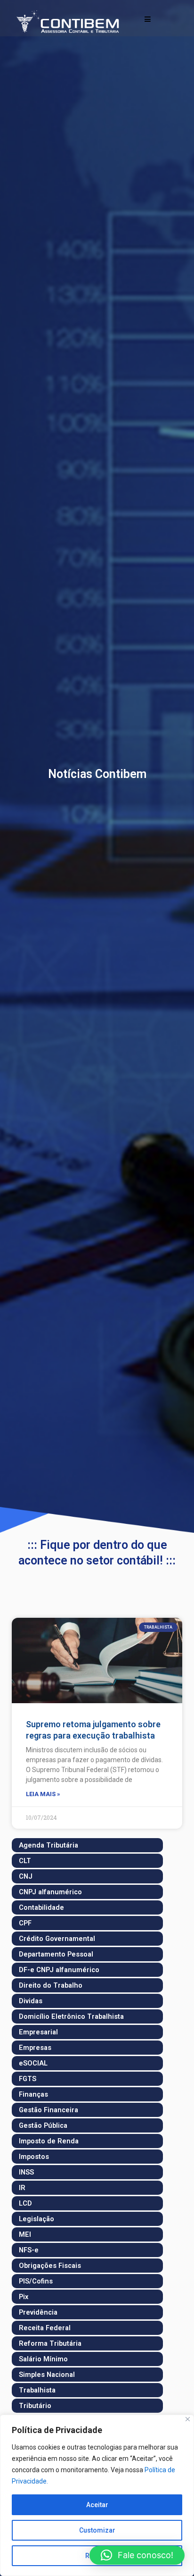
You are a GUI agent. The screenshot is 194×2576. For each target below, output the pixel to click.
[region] (97, 2495)
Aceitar (97, 2505)
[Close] (188, 2419)
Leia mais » (43, 1794)
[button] (137, 2555)
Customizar (97, 2530)
